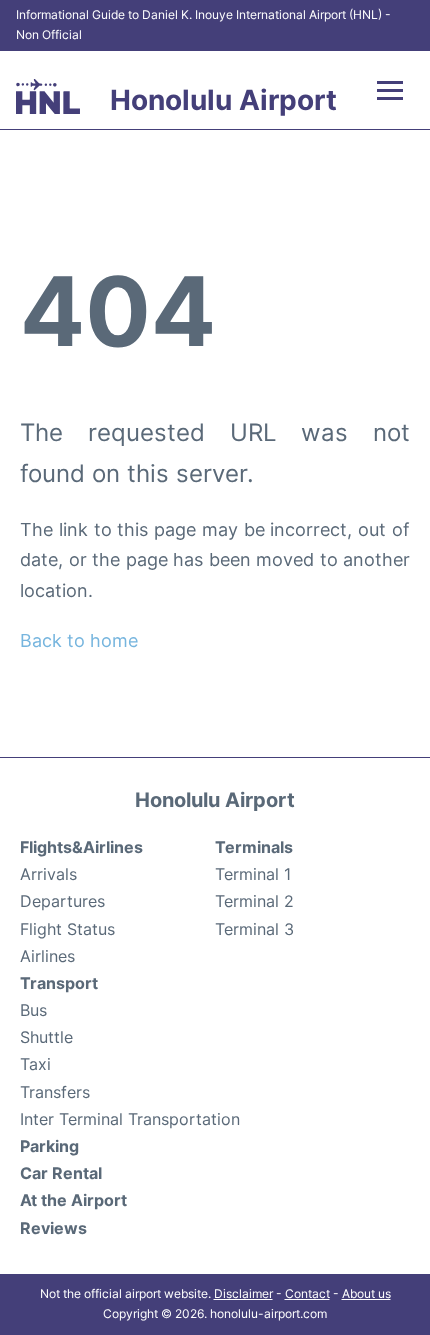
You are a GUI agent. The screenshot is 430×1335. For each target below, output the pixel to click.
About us (366, 1293)
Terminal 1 (253, 874)
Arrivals (48, 874)
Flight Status (67, 929)
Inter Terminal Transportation (130, 1119)
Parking (49, 1146)
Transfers (55, 1092)
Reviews (53, 1228)
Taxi (35, 1064)
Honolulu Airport (223, 100)
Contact (307, 1293)
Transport (59, 983)
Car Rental (61, 1173)
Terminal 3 (254, 929)
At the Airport (73, 1200)
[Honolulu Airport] (48, 96)
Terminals (254, 847)
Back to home (79, 640)
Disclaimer (243, 1293)
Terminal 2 (254, 901)
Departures (62, 901)
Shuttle (46, 1037)
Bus (33, 1010)
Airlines (47, 956)
